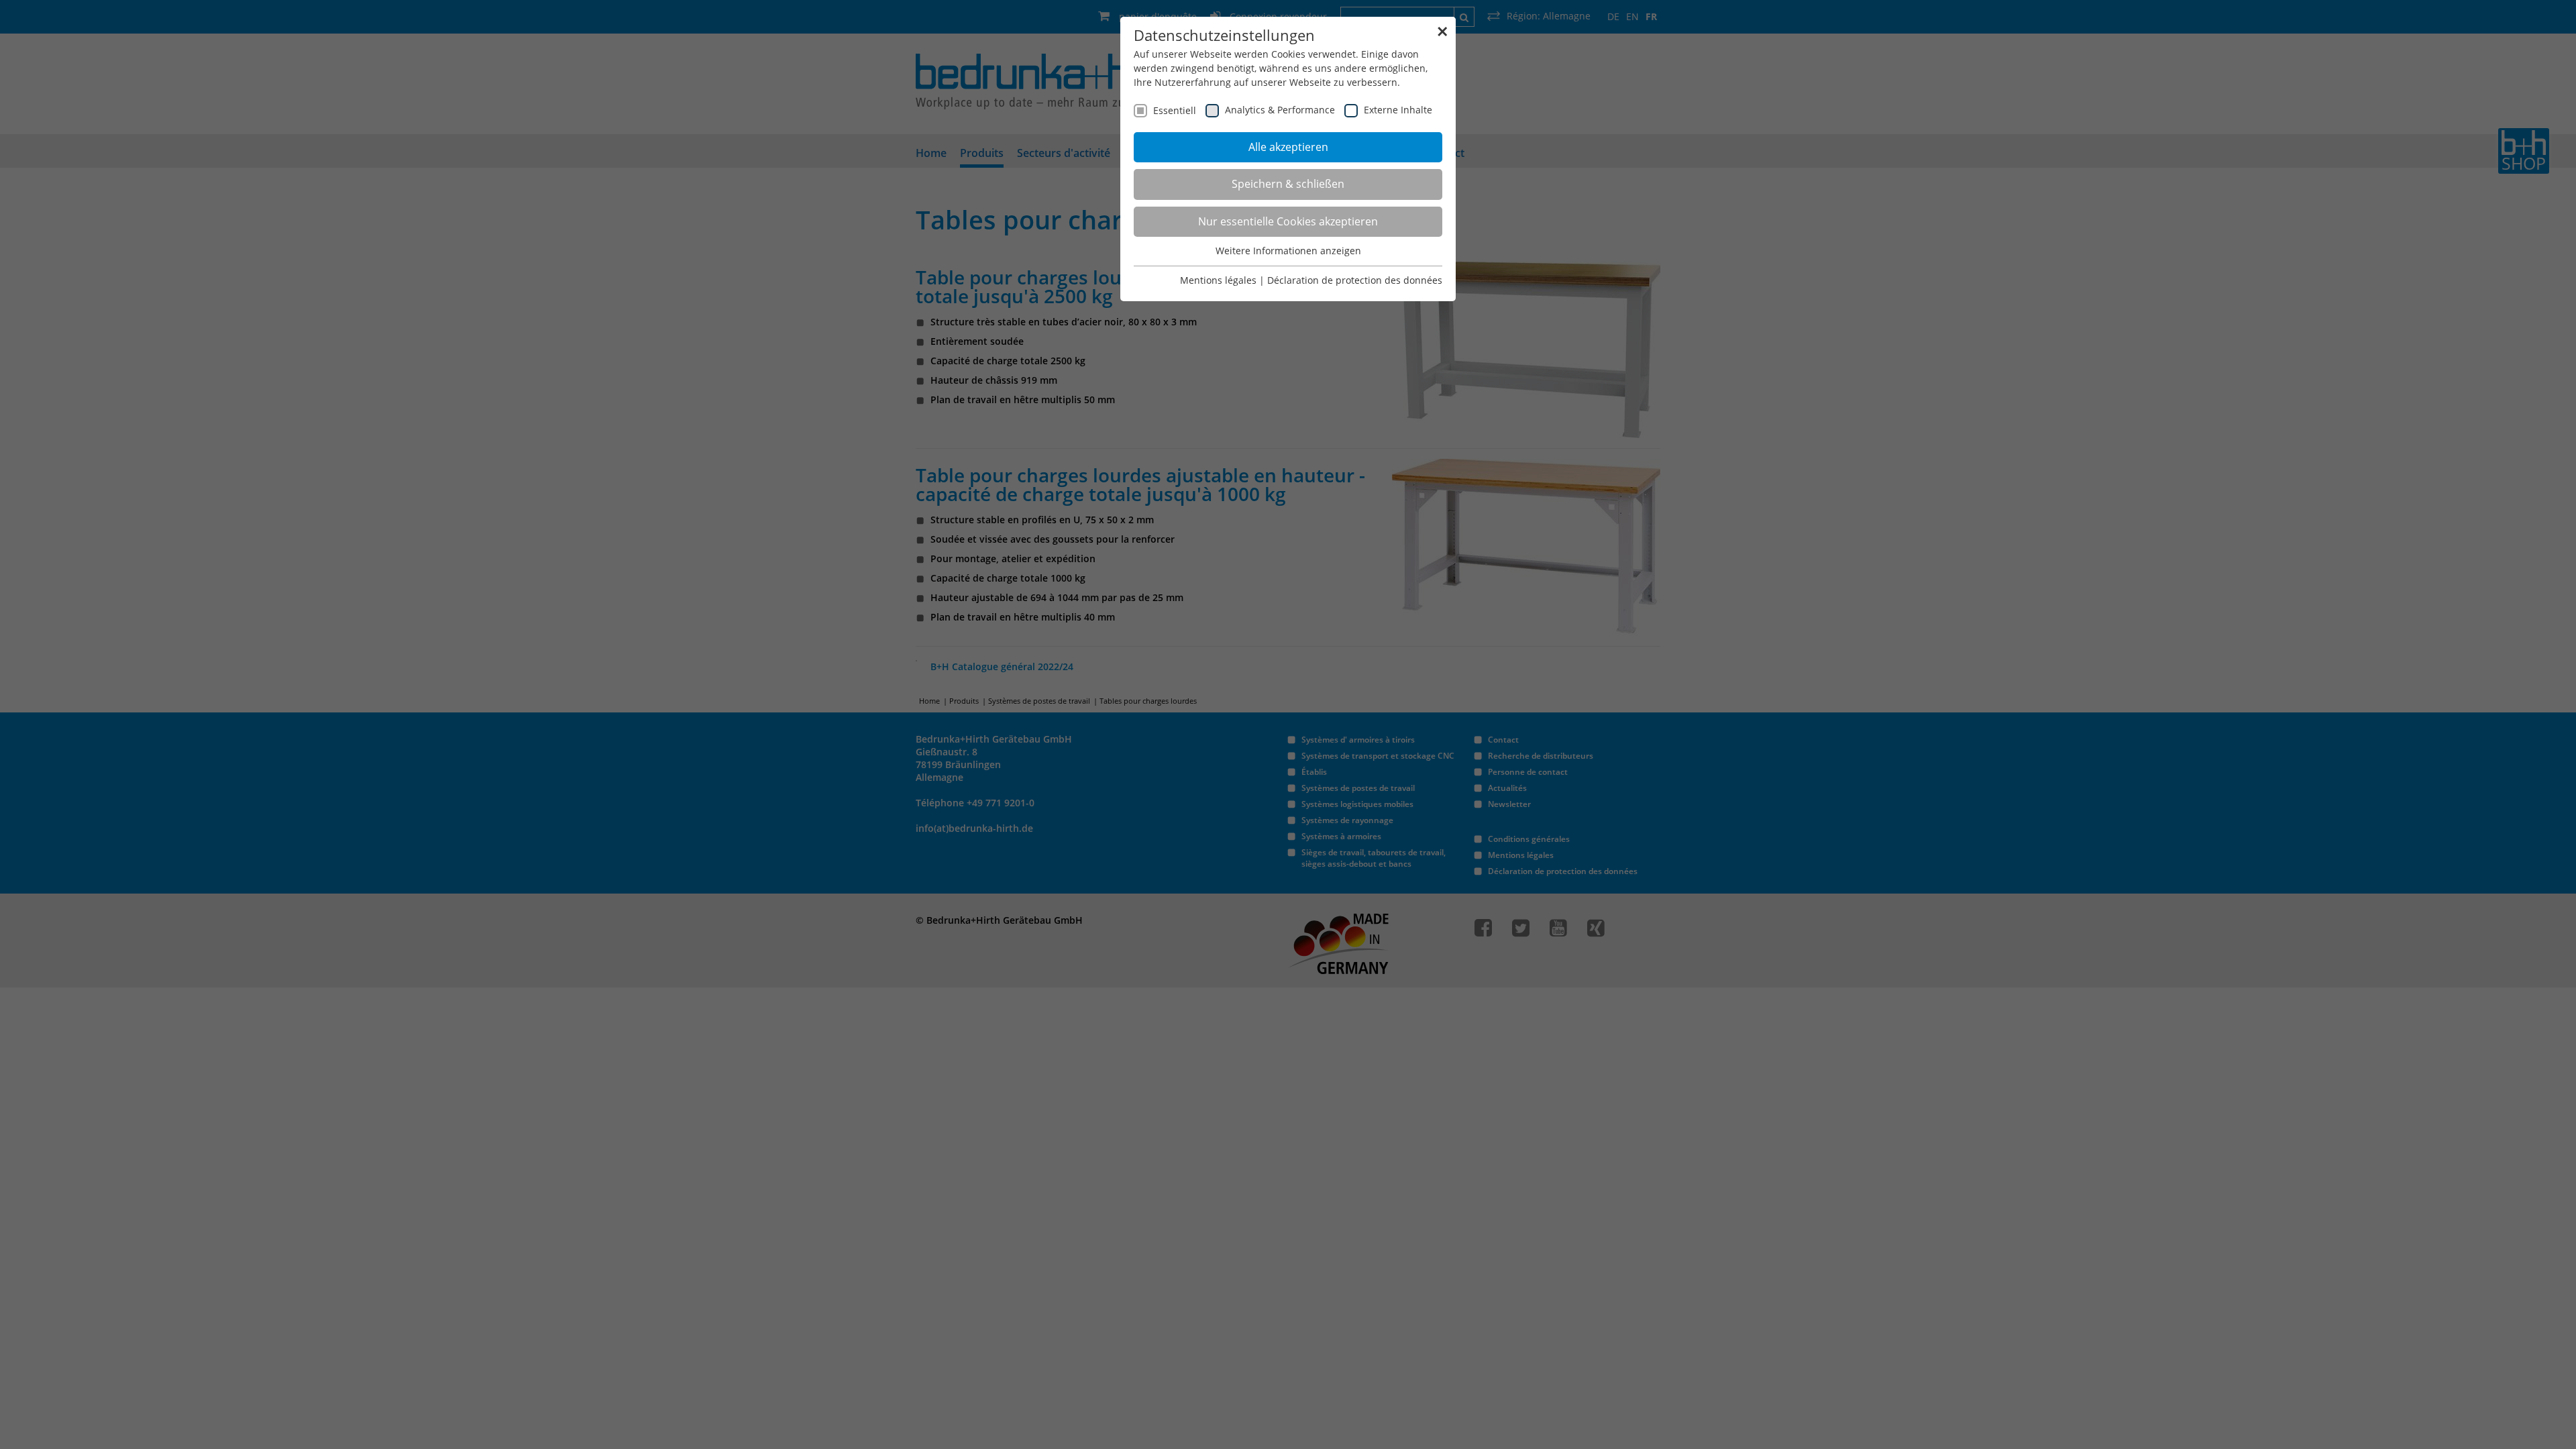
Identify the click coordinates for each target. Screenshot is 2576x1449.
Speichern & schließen (1288, 184)
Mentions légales (1218, 280)
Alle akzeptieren (1288, 147)
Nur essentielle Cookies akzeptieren (1288, 221)
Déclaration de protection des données (1355, 280)
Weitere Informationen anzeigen (1288, 251)
